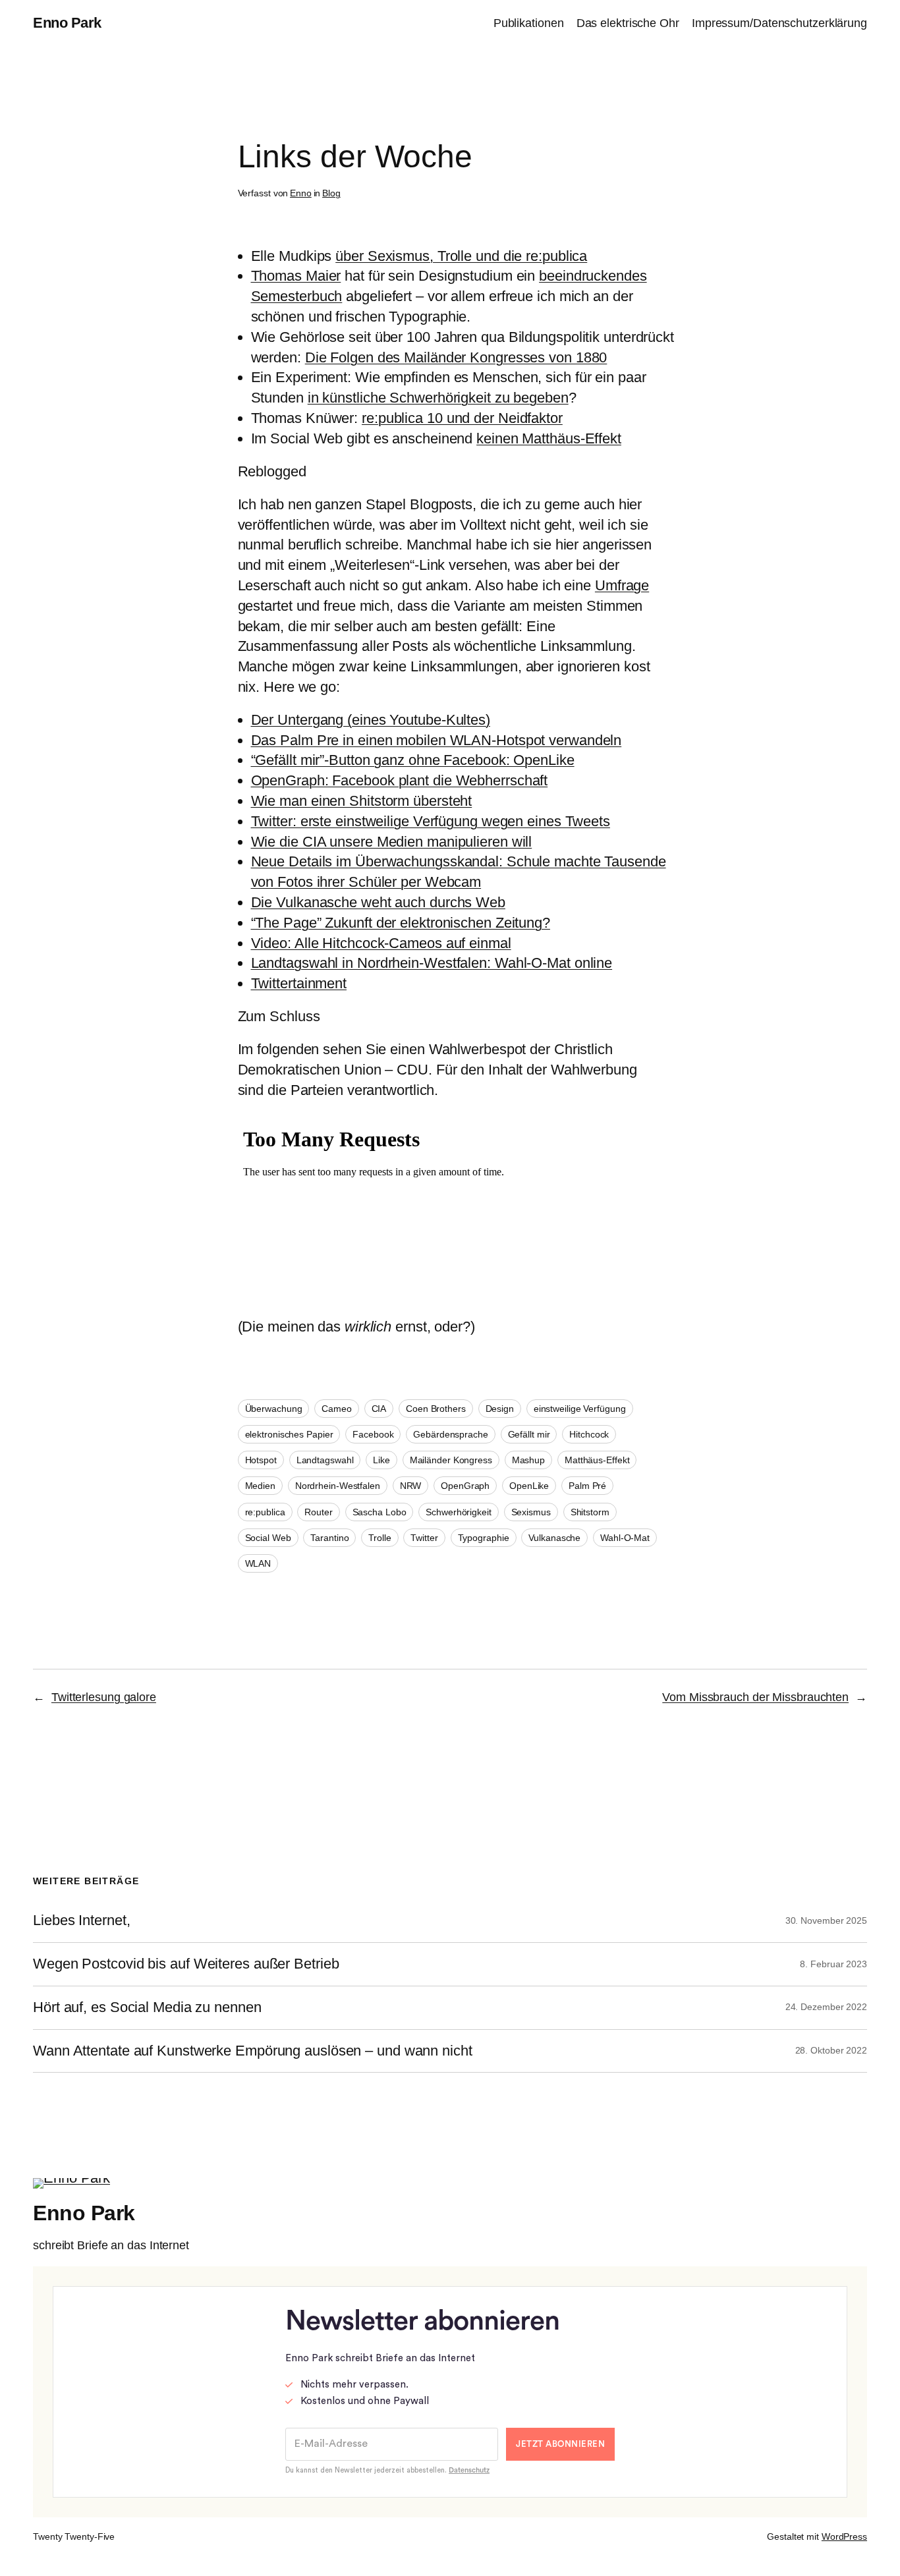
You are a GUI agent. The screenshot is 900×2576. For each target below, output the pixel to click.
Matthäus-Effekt (597, 1460)
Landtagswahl (325, 1460)
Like (381, 1460)
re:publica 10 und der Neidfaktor (462, 418)
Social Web (268, 1538)
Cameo (337, 1409)
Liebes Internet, (81, 1920)
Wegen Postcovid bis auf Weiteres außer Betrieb (186, 1964)
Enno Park (67, 23)
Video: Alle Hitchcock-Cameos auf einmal (381, 943)
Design (500, 1409)
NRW (411, 1486)
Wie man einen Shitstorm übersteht (362, 801)
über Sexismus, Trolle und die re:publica (461, 256)
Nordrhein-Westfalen (338, 1486)
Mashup (528, 1460)
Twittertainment (299, 983)
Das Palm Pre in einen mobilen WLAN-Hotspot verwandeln (436, 740)
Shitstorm (590, 1512)
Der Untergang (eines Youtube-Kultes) (371, 720)
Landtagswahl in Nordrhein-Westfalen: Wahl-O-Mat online (432, 963)
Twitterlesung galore (104, 1697)
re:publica (265, 1512)
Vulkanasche (554, 1538)
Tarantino (329, 1538)
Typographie (484, 1538)
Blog (331, 193)
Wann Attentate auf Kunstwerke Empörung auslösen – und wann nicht (253, 2051)
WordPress (844, 2536)
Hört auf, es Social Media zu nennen (147, 2007)
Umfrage (622, 585)
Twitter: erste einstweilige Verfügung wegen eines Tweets (431, 821)
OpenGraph (465, 1486)
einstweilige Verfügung (580, 1409)
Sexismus (531, 1512)
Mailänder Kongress (451, 1460)
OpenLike (529, 1486)
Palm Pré (587, 1486)
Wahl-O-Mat (625, 1538)
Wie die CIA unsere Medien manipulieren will (392, 842)
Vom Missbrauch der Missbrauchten (755, 1697)
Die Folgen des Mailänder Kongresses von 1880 (456, 357)
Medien (260, 1486)
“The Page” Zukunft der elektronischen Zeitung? (401, 923)
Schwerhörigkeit (459, 1512)
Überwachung (274, 1409)
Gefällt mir (529, 1434)
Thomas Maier (296, 276)
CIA (379, 1409)
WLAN (258, 1563)
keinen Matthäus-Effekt (549, 438)
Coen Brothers (436, 1409)
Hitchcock (589, 1434)
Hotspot (261, 1460)
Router (318, 1512)
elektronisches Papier (289, 1434)
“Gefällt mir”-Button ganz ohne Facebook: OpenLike (413, 760)
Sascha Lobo (380, 1512)
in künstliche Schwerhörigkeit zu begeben (438, 398)
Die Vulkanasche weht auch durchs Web (378, 902)
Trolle (380, 1538)
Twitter (424, 1538)
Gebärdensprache (451, 1434)
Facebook (373, 1434)
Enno (301, 193)
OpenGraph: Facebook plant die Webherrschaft (400, 780)
